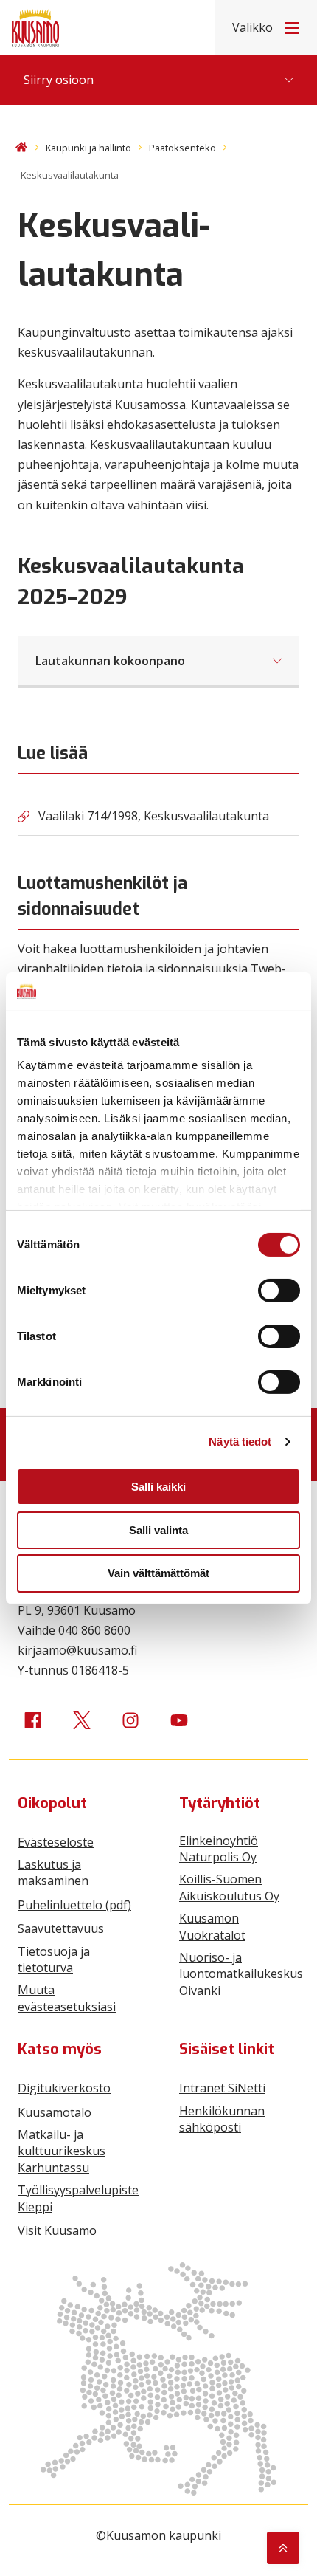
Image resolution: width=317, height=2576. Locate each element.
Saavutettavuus (61, 1928)
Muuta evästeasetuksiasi (67, 1998)
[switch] (279, 1291)
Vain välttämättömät (158, 1573)
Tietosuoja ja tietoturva (54, 1960)
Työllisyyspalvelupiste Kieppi (78, 2198)
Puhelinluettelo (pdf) (74, 1905)
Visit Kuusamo (57, 2230)
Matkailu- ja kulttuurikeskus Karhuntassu (62, 2151)
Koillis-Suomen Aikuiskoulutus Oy (229, 1887)
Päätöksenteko (182, 148)
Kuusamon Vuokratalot (212, 1926)
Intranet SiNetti (222, 2088)
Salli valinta (158, 1530)
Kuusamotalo (55, 2112)
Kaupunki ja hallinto (88, 148)
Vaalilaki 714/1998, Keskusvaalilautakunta (154, 816)
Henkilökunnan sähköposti (222, 2119)
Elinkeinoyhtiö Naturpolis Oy (219, 1849)
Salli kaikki (158, 1487)
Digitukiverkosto (64, 2088)
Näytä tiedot (240, 1442)
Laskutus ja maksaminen (53, 1872)
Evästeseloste (56, 1842)
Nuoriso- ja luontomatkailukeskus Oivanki (241, 1974)
